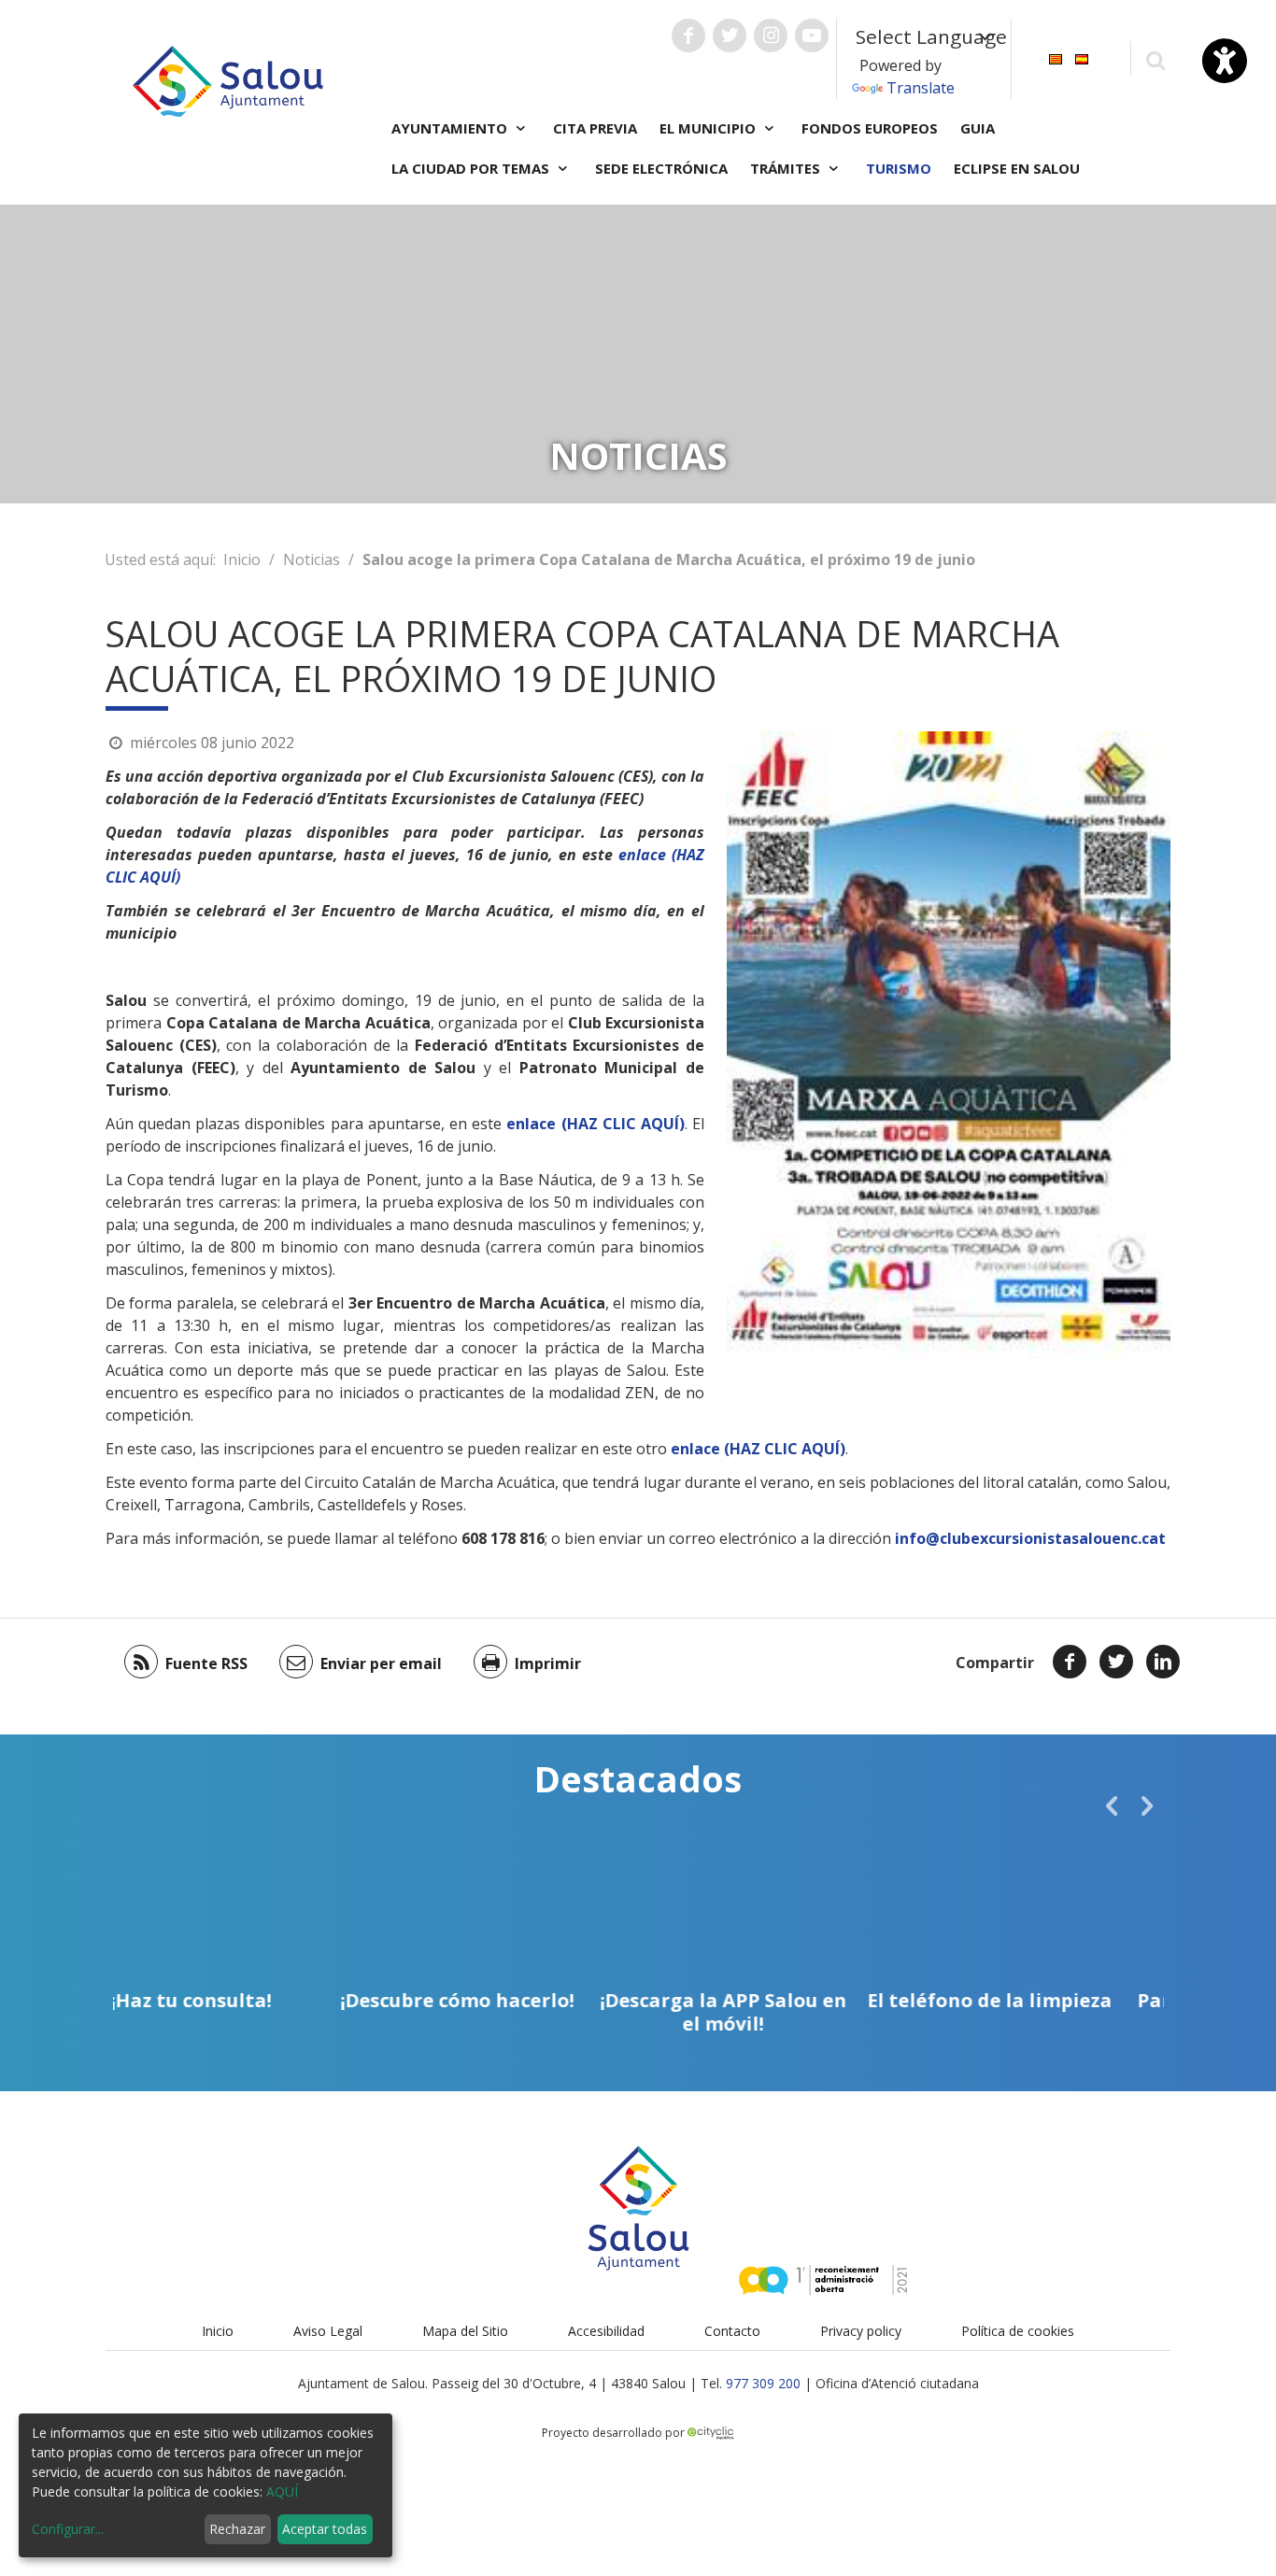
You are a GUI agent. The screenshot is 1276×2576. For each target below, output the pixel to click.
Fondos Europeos (870, 128)
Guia (978, 128)
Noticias (312, 559)
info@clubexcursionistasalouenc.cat (1030, 1538)
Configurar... (68, 2529)
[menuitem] (1056, 57)
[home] (228, 79)
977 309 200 (763, 2383)
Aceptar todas (325, 2529)
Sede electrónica (661, 168)
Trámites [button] (787, 168)
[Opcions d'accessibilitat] (1225, 61)
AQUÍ (282, 2491)
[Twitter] (1116, 1662)
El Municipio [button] (709, 128)
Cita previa (595, 128)
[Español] (1082, 57)
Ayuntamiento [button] (451, 128)
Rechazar (237, 2529)
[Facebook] (1070, 1662)
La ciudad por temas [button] (472, 168)
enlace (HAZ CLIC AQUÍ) (595, 1124)
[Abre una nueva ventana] (688, 35)
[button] (1112, 1805)
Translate (921, 88)
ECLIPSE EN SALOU (1017, 168)
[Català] (1056, 57)
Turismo (899, 168)
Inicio (242, 559)
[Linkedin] (1163, 1662)
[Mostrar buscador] (1155, 59)
